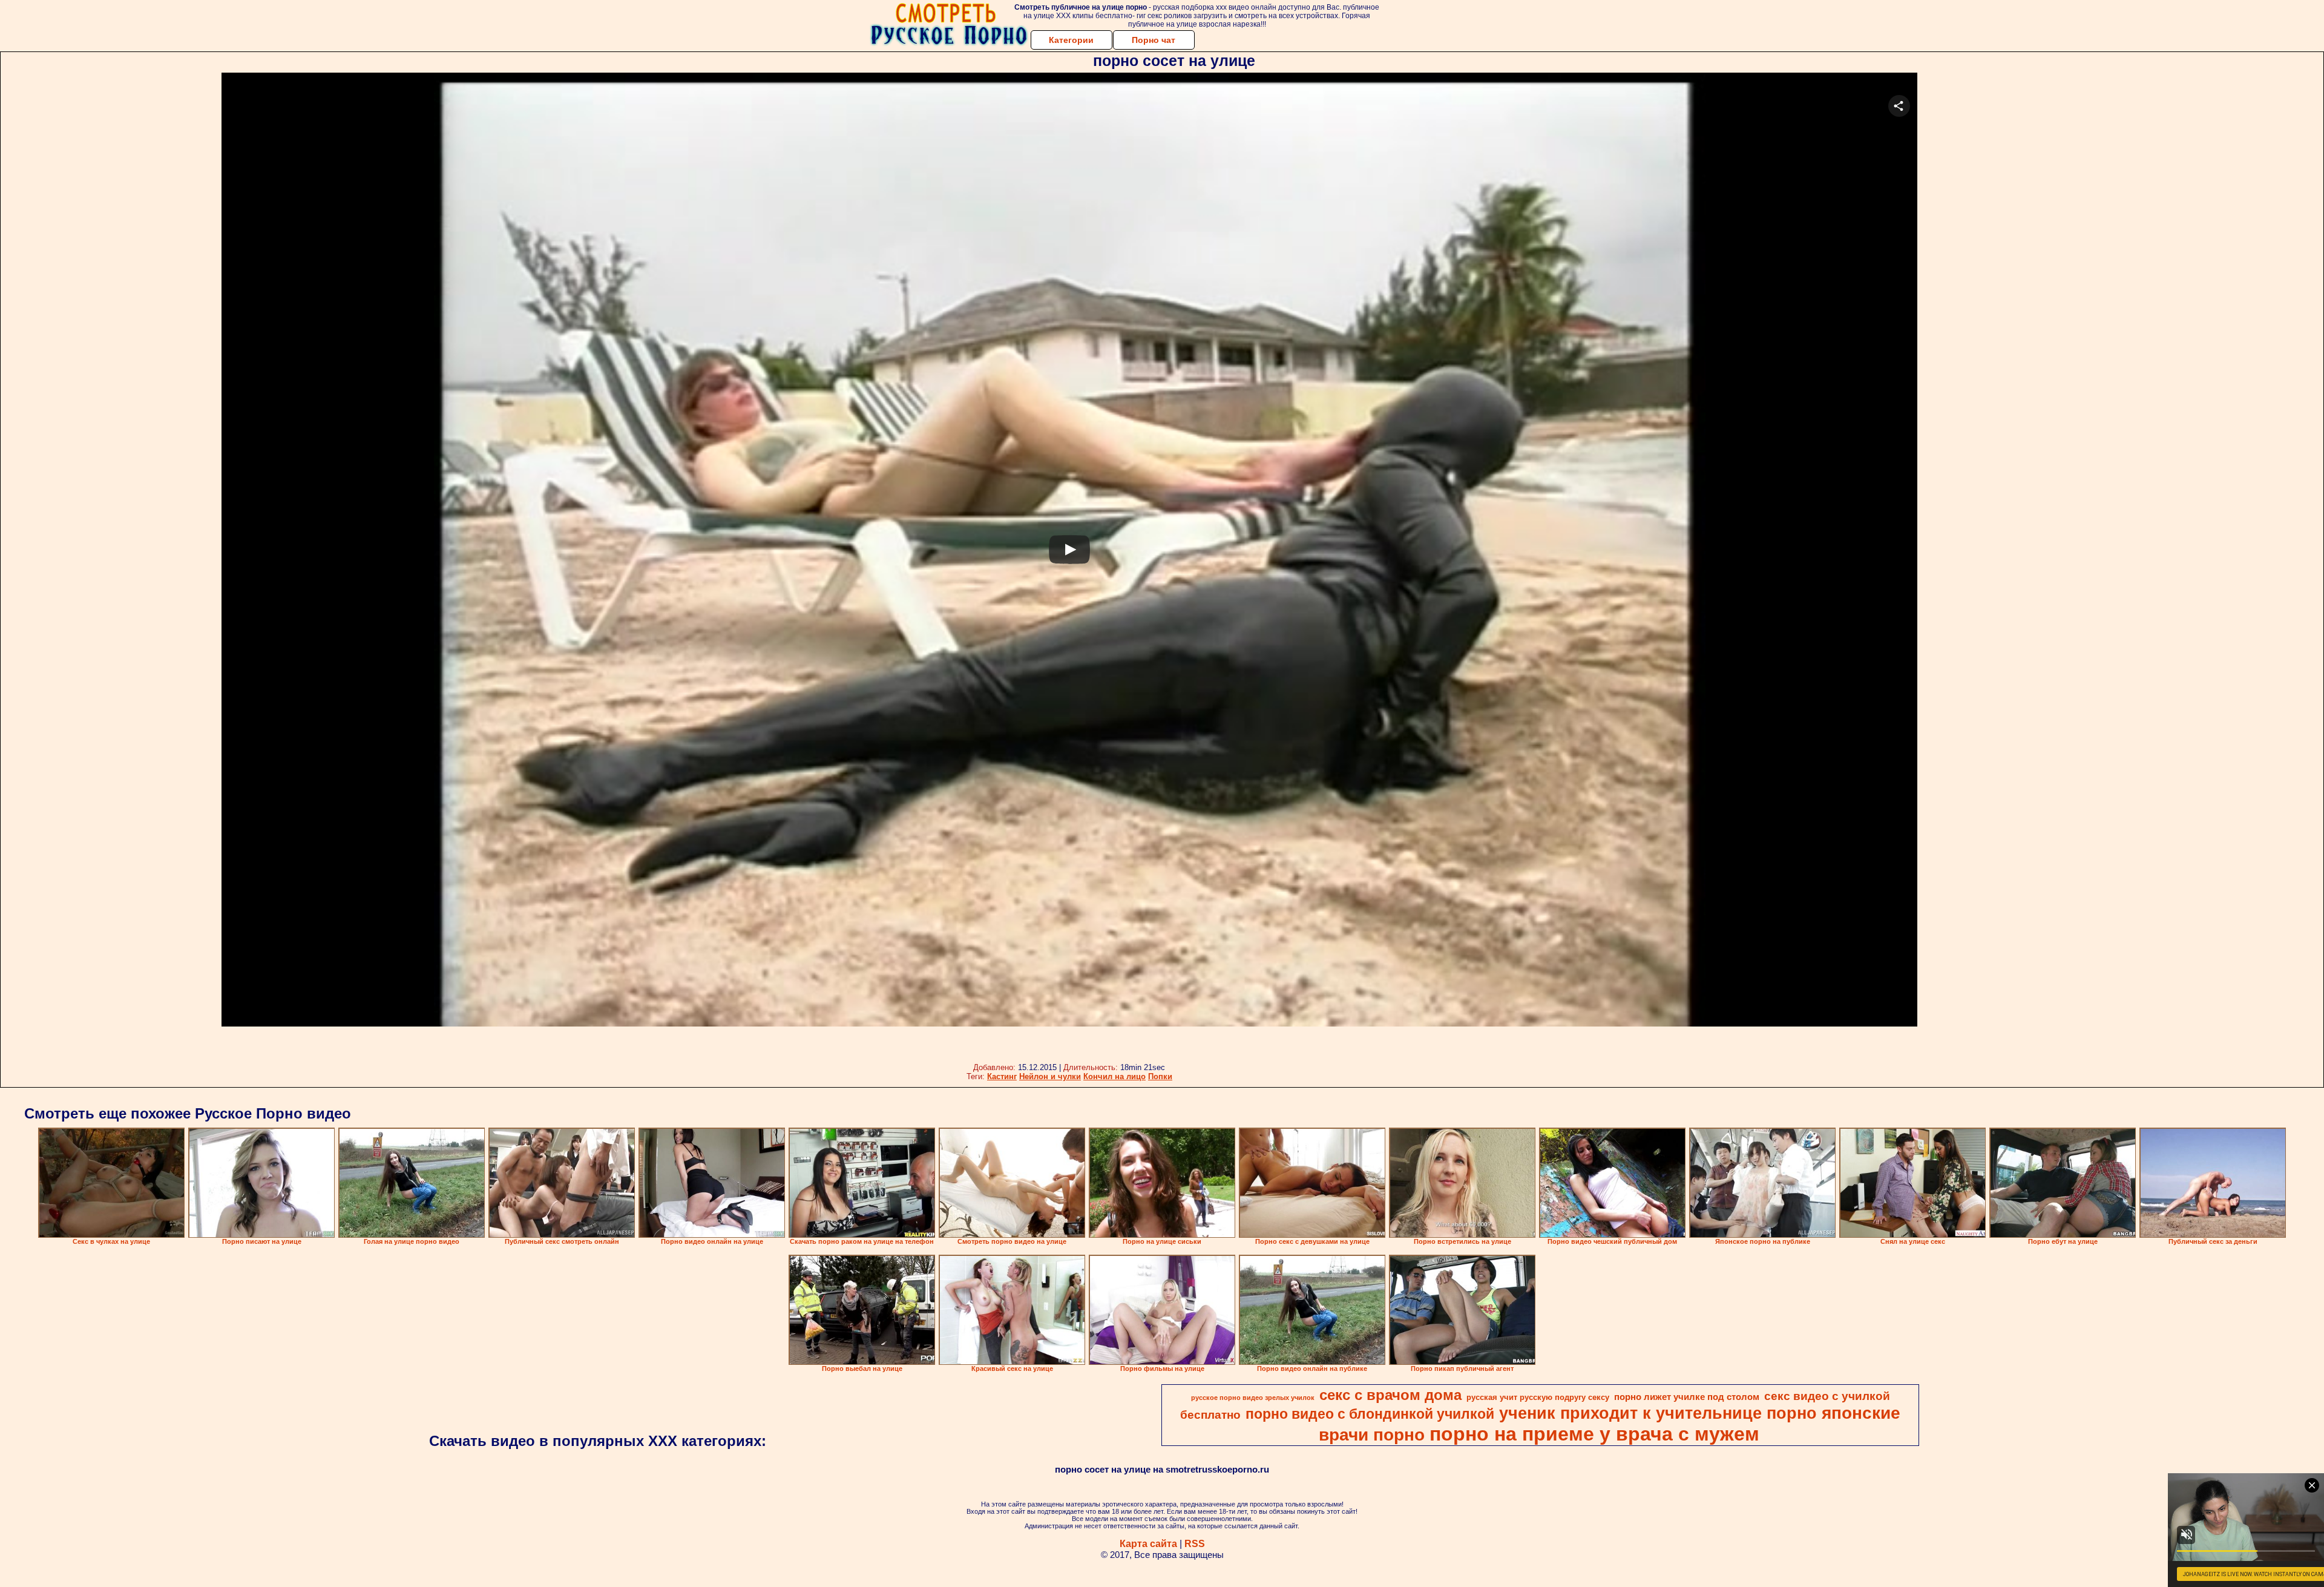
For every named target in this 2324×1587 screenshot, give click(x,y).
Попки (1160, 1076)
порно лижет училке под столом (1687, 1397)
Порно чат (1154, 40)
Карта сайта (1148, 1544)
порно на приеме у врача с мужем (1594, 1434)
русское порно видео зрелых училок (1253, 1398)
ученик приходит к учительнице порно (1658, 1413)
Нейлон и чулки (1050, 1076)
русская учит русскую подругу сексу (1538, 1397)
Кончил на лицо (1114, 1076)
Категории (1071, 40)
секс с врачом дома (1390, 1395)
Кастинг (1002, 1076)
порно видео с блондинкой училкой (1370, 1414)
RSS (1195, 1544)
